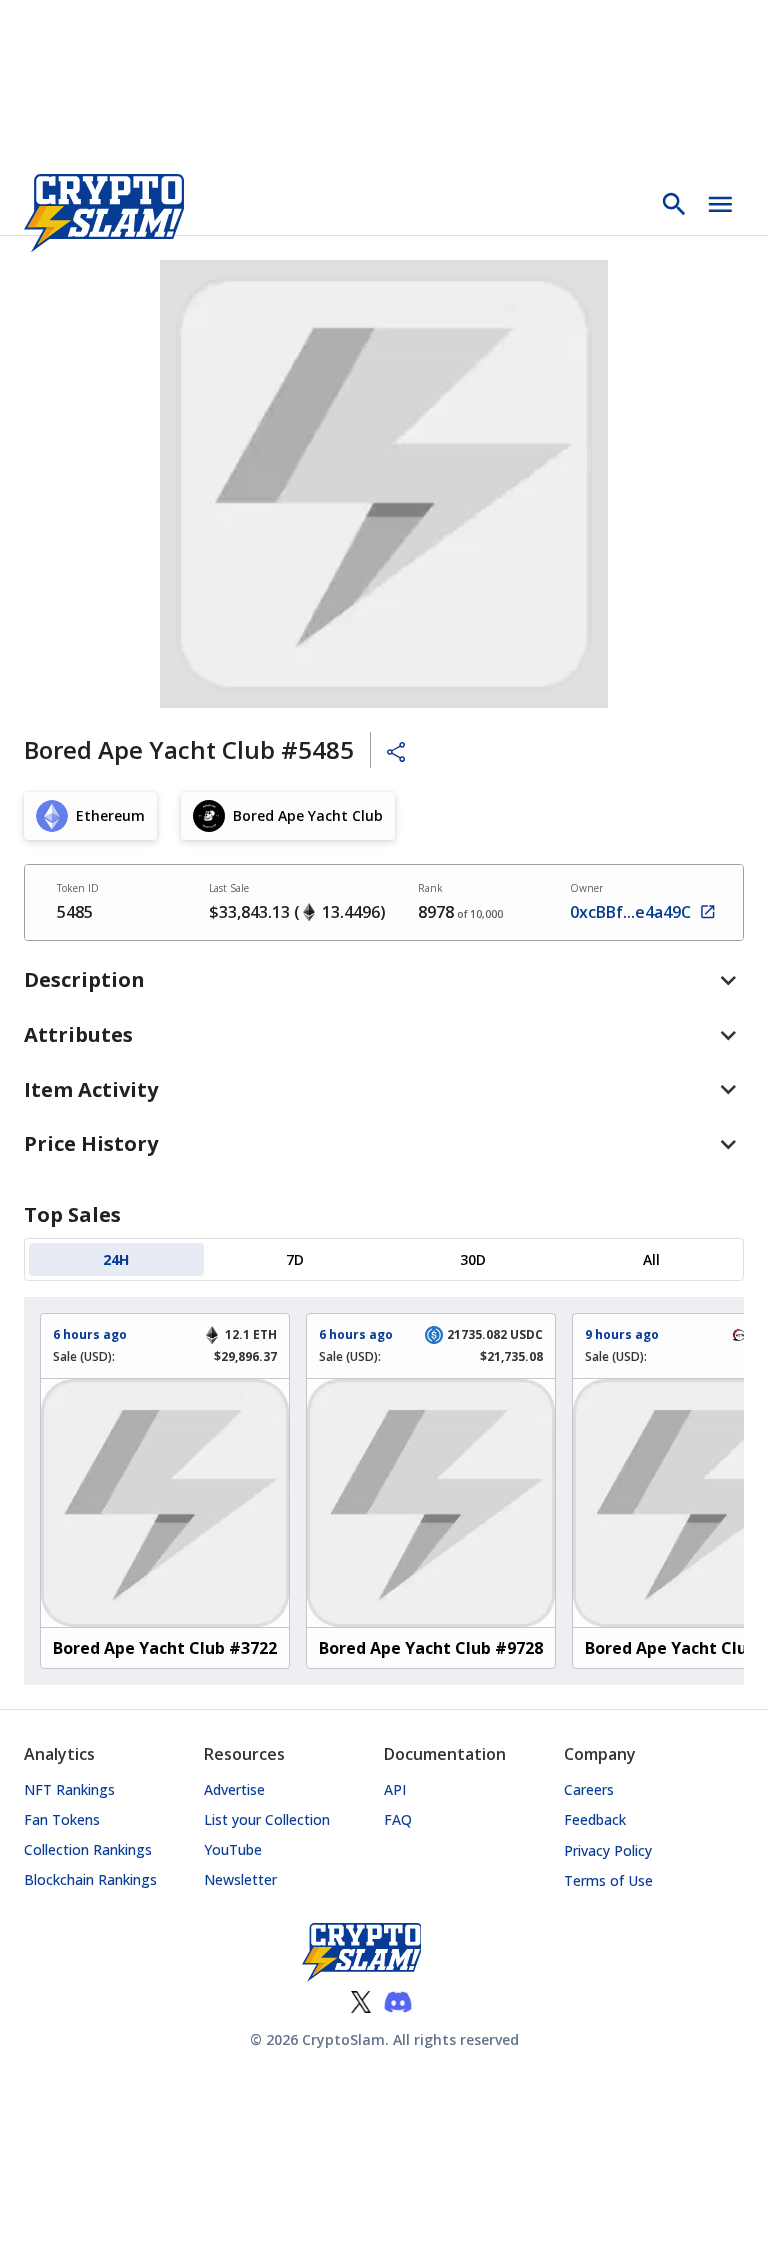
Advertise (234, 1789)
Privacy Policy (608, 1850)
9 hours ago (622, 1334)
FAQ (398, 1819)
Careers (589, 1789)
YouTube (233, 1849)
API (395, 1789)
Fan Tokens (62, 1819)
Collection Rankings (88, 1849)
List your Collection (267, 1819)
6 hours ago (90, 1334)
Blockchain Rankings (90, 1879)
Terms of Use (608, 1880)
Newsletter (240, 1879)
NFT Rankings (69, 1789)
